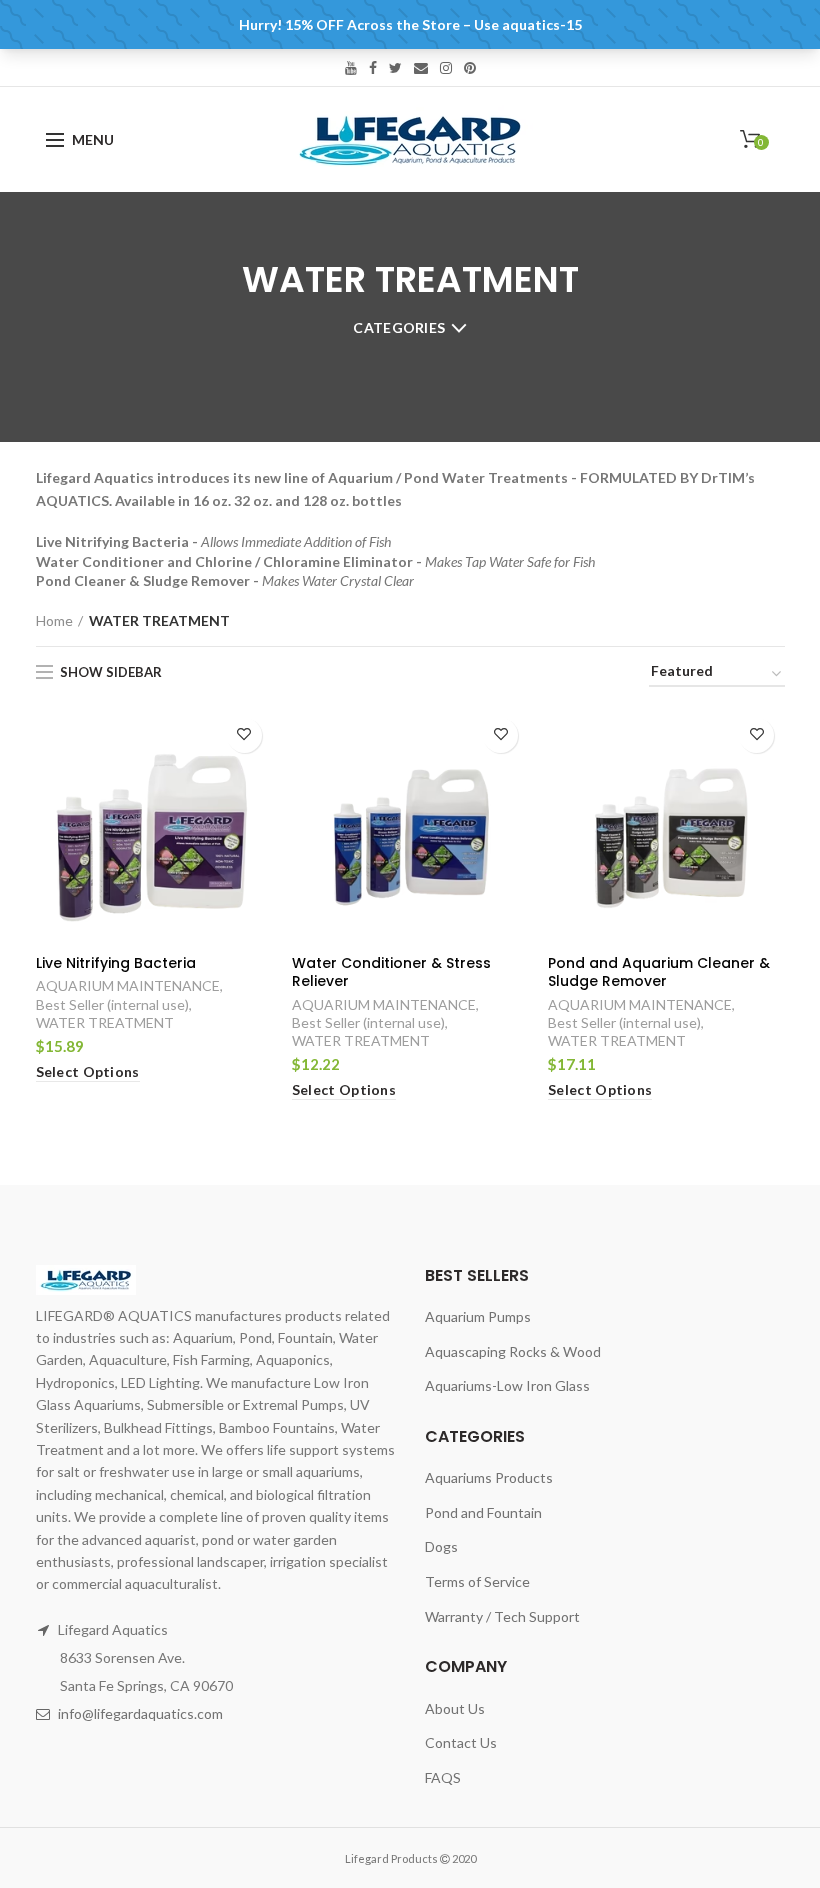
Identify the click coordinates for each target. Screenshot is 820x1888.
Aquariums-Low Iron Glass (507, 1385)
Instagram (446, 68)
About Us (455, 1708)
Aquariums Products (489, 1477)
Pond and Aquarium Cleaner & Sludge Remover (659, 972)
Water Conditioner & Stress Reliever (391, 972)
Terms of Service (477, 1581)
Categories (399, 327)
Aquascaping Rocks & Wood (513, 1351)
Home (54, 620)
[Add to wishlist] (244, 735)
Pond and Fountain (483, 1512)
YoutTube (351, 68)
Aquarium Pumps (478, 1316)
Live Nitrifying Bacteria (116, 963)
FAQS (443, 1777)
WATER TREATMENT (105, 1022)
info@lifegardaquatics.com (140, 1713)
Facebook (373, 68)
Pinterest (470, 68)
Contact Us (461, 1742)
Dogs (441, 1546)
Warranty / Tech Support (502, 1616)
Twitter (395, 68)
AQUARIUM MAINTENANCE (128, 985)
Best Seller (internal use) (112, 1004)
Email (421, 68)
